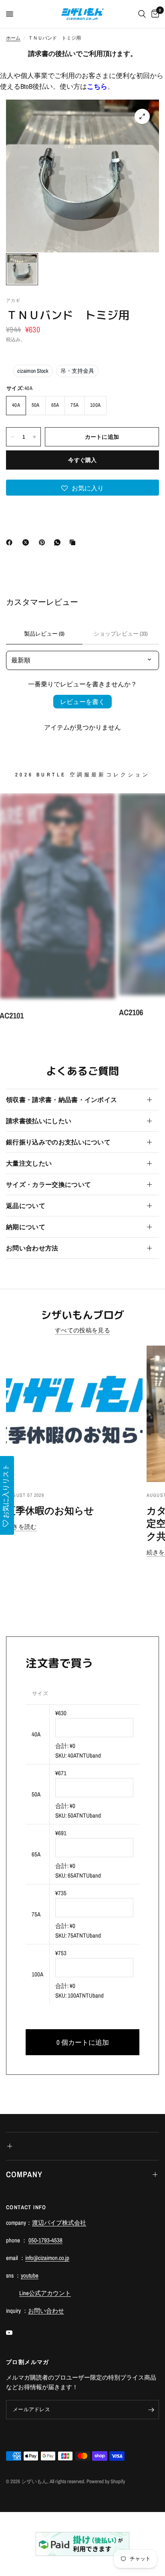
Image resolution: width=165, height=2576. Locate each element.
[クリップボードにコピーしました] (74, 542)
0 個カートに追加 (83, 2042)
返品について (26, 1206)
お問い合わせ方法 (32, 1248)
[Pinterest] (44, 542)
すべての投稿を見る (82, 1330)
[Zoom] (142, 116)
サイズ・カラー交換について (48, 1184)
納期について (26, 1227)
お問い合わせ (46, 2311)
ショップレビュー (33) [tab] (121, 634)
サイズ (40, 1693)
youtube (30, 2275)
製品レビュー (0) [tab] (44, 634)
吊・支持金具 (77, 371)
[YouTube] (15, 2332)
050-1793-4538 (45, 2240)
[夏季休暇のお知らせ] (74, 1414)
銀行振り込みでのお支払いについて (58, 1142)
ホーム (13, 38)
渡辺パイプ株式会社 (59, 2223)
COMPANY (24, 2174)
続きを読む (21, 1527)
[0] (154, 14)
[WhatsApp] (59, 542)
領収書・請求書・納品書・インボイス (61, 1100)
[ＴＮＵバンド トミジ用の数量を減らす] (12, 437)
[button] (82, 488)
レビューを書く (82, 702)
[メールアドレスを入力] (151, 2410)
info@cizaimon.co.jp (47, 2258)
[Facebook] (11, 542)
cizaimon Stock (33, 371)
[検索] (142, 14)
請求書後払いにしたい (39, 1121)
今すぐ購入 (82, 460)
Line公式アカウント (45, 2293)
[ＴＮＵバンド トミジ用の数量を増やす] (34, 437)
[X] (27, 542)
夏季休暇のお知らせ (50, 1510)
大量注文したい (29, 1163)
